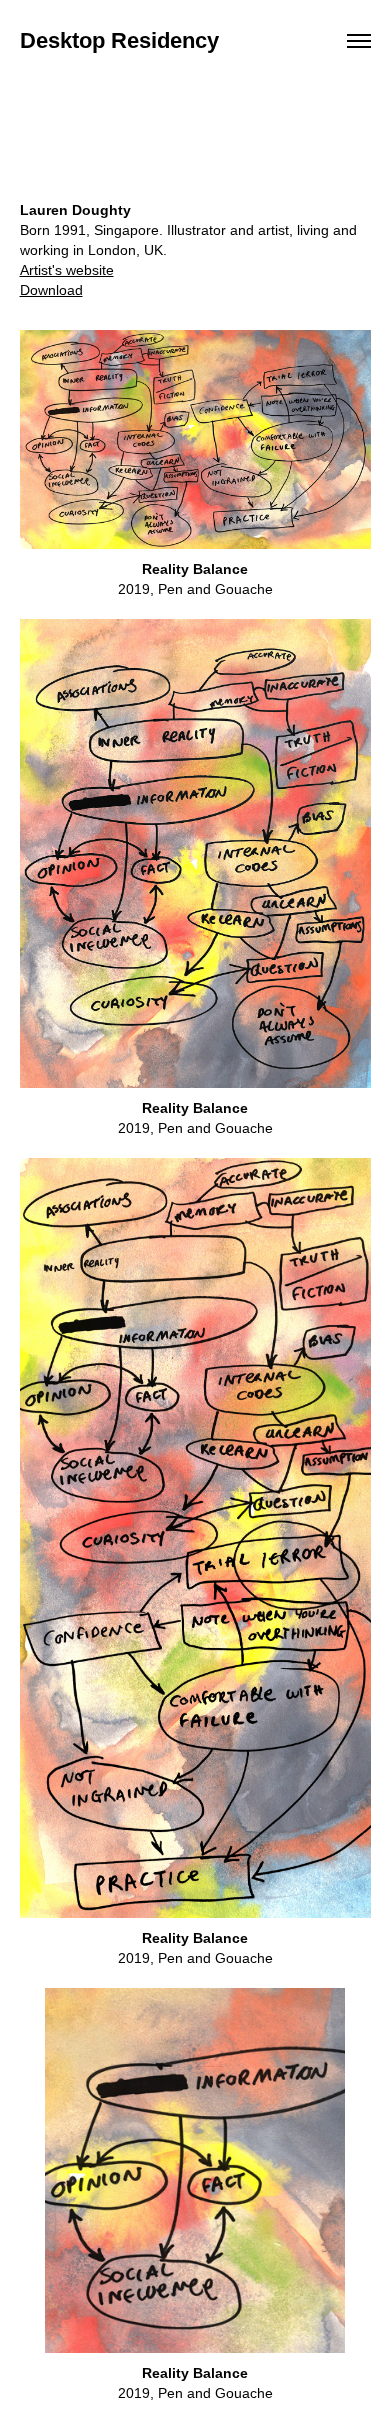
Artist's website (67, 270)
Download (51, 290)
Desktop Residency (119, 40)
